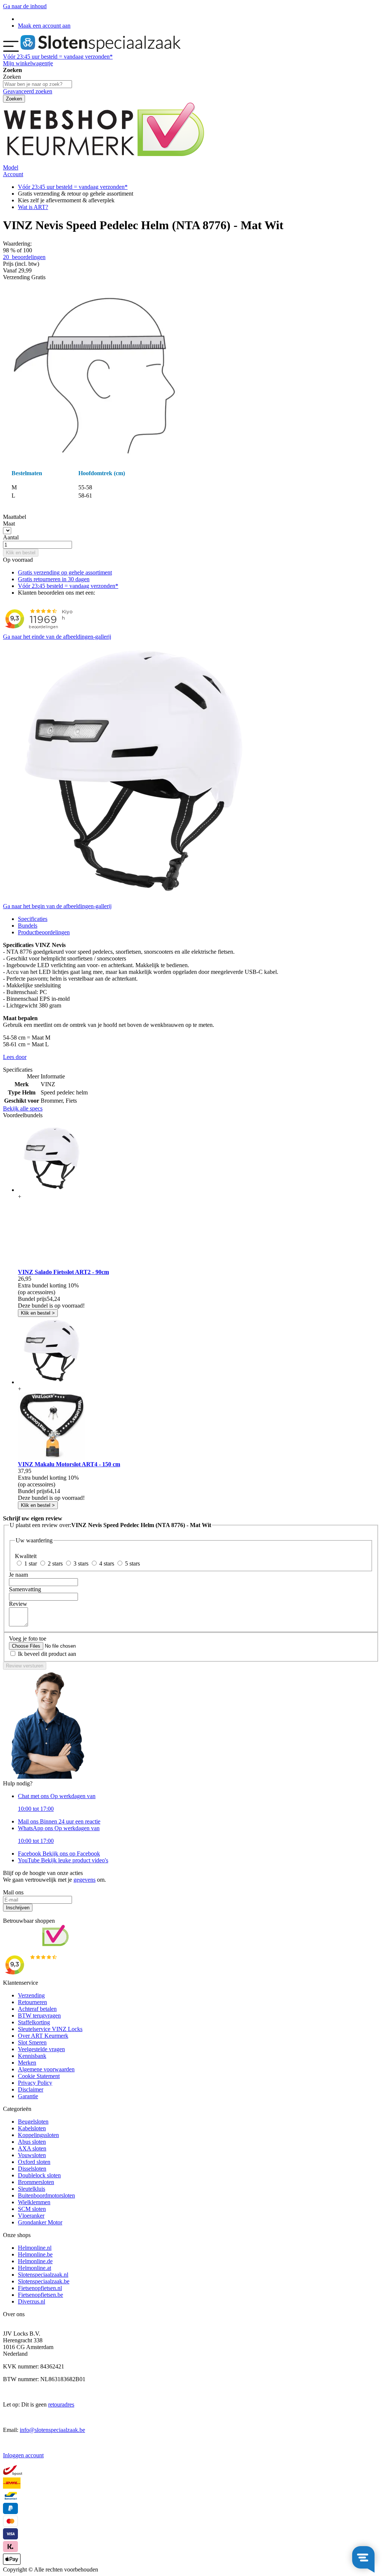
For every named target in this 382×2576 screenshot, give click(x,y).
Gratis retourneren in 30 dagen (54, 579)
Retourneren (32, 2002)
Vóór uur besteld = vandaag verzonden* (58, 57)
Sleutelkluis (32, 2189)
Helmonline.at (35, 2268)
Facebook (59, 1854)
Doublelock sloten (39, 2175)
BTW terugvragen (39, 2016)
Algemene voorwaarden (46, 2069)
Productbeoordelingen (44, 932)
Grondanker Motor (40, 2222)
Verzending (31, 1995)
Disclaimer (31, 2089)
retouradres (61, 2404)
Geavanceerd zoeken (28, 91)
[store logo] (101, 50)
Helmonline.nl (35, 2248)
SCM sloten (32, 2209)
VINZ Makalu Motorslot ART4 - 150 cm (69, 1464)
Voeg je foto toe (28, 1639)
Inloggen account (23, 2455)
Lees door (15, 1057)
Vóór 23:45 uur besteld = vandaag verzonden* (73, 187)
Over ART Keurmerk (43, 2036)
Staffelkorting (34, 2022)
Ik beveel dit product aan (47, 1654)
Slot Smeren (32, 2042)
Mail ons (59, 1821)
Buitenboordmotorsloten (46, 2195)
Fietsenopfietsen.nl (40, 2288)
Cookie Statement (39, 2076)
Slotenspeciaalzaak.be (44, 2281)
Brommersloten (36, 2182)
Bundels (28, 926)
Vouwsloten (32, 2155)
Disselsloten (32, 2169)
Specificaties (33, 919)
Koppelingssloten (38, 2135)
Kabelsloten (32, 2128)
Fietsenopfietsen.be (40, 2295)
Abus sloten (32, 2142)
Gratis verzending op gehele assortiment (65, 572)
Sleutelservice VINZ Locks (50, 2029)
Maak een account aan (44, 26)
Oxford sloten (34, 2162)
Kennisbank (32, 2056)
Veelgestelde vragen (41, 2049)
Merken (27, 2063)
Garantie (28, 2096)
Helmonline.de (35, 2261)
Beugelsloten (33, 2122)
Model (11, 167)
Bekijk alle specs (23, 1108)
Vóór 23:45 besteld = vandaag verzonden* (68, 586)
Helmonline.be (35, 2254)
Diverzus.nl (32, 2301)
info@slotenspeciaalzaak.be (52, 2430)
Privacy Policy (35, 2083)
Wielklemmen (34, 2202)
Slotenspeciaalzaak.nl (43, 2275)
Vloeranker (31, 2216)
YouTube (63, 1860)
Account (13, 174)
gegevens (84, 1880)
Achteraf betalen (37, 2009)
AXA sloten (32, 2148)
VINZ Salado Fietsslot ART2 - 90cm (63, 1272)
